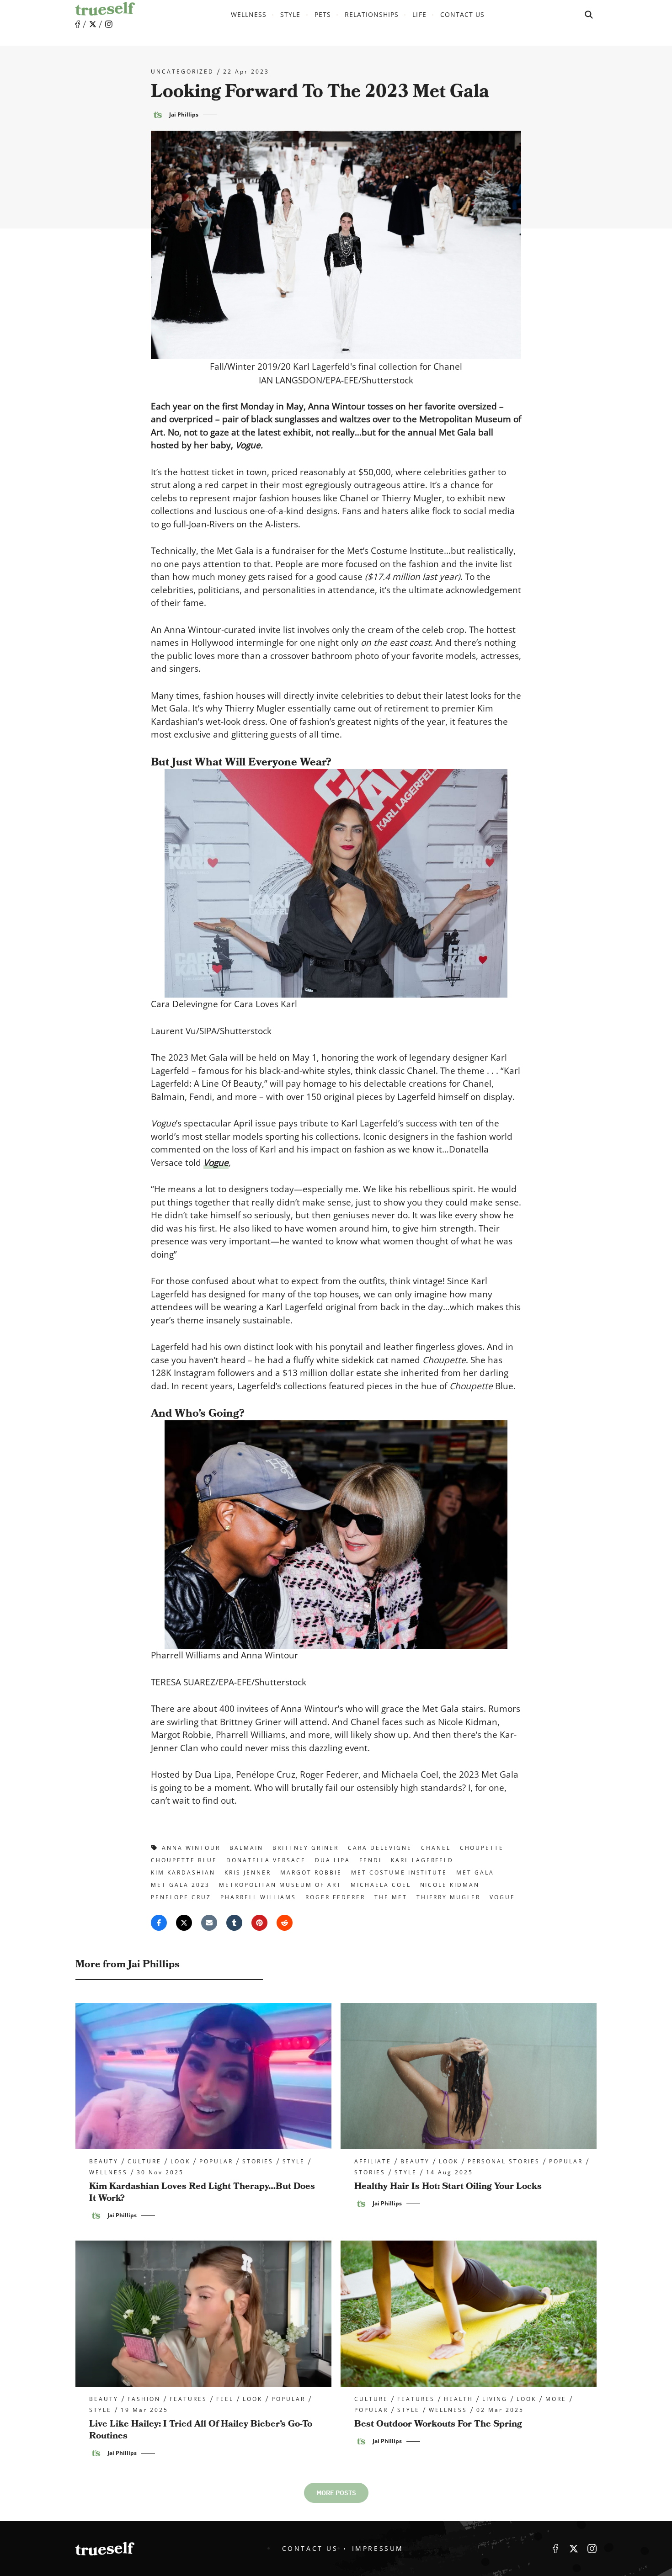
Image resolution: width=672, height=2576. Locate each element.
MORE (556, 2399)
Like (78, 24)
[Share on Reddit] (285, 1923)
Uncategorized (182, 72)
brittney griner (306, 1848)
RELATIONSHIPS (372, 14)
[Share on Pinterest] (259, 1923)
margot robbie (311, 1872)
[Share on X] (184, 1923)
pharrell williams (258, 1897)
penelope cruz (181, 1897)
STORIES (258, 2162)
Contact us (463, 14)
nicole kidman (450, 1885)
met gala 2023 (180, 1885)
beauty (104, 2162)
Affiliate (373, 2162)
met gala (475, 1872)
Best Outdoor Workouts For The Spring (438, 2424)
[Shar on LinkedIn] (234, 1923)
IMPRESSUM (378, 2548)
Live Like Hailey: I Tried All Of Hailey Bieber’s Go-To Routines (201, 2430)
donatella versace (266, 1860)
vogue (502, 1897)
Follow (93, 24)
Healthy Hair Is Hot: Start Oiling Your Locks (448, 2186)
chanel (436, 1848)
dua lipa (333, 1860)
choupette (482, 1848)
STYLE (290, 14)
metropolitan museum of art (280, 1885)
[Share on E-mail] (209, 1923)
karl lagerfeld (422, 1860)
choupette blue (184, 1860)
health (459, 2399)
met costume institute (399, 1872)
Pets (323, 14)
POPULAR (216, 2162)
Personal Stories (504, 2162)
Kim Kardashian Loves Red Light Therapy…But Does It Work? (202, 2192)
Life (419, 14)
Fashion (144, 2399)
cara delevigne (380, 1848)
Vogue (216, 1163)
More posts (336, 2493)
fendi (371, 1860)
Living (495, 2399)
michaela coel (381, 1885)
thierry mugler (449, 1897)
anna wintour (191, 1848)
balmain (246, 1848)
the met (391, 1897)
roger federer (335, 1897)
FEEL (225, 2399)
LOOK (180, 2162)
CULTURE (144, 2162)
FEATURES (188, 2399)
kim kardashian (183, 1872)
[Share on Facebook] (159, 1923)
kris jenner (248, 1872)
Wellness (249, 14)
